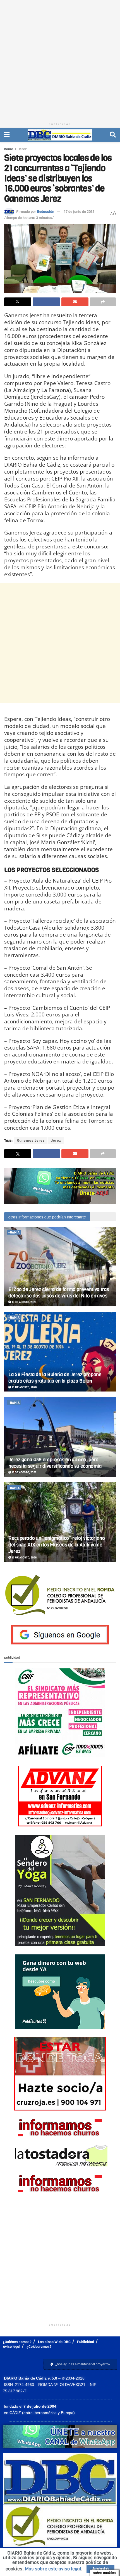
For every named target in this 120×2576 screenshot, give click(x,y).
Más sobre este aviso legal (53, 2569)
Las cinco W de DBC (54, 2342)
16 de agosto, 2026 (24, 1472)
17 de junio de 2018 (79, 212)
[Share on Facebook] (46, 302)
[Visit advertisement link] (60, 1186)
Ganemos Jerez (31, 1141)
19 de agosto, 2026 (24, 1302)
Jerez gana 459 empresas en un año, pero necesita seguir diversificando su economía (55, 1463)
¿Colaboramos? (39, 2347)
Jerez (22, 149)
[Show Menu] (7, 135)
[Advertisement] (60, 60)
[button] (80, 2364)
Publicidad (86, 2342)
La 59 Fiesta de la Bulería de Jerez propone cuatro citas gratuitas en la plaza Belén (55, 1378)
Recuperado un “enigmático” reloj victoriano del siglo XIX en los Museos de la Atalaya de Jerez (57, 1545)
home (9, 149)
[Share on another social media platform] (103, 302)
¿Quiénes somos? (17, 2342)
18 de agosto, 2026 (24, 1387)
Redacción (45, 212)
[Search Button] (113, 135)
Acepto (100, 2569)
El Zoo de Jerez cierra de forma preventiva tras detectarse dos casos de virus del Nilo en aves (59, 1293)
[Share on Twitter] (18, 302)
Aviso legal (11, 2347)
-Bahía (14, 1232)
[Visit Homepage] (60, 135)
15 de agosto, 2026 (24, 1557)
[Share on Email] (75, 302)
